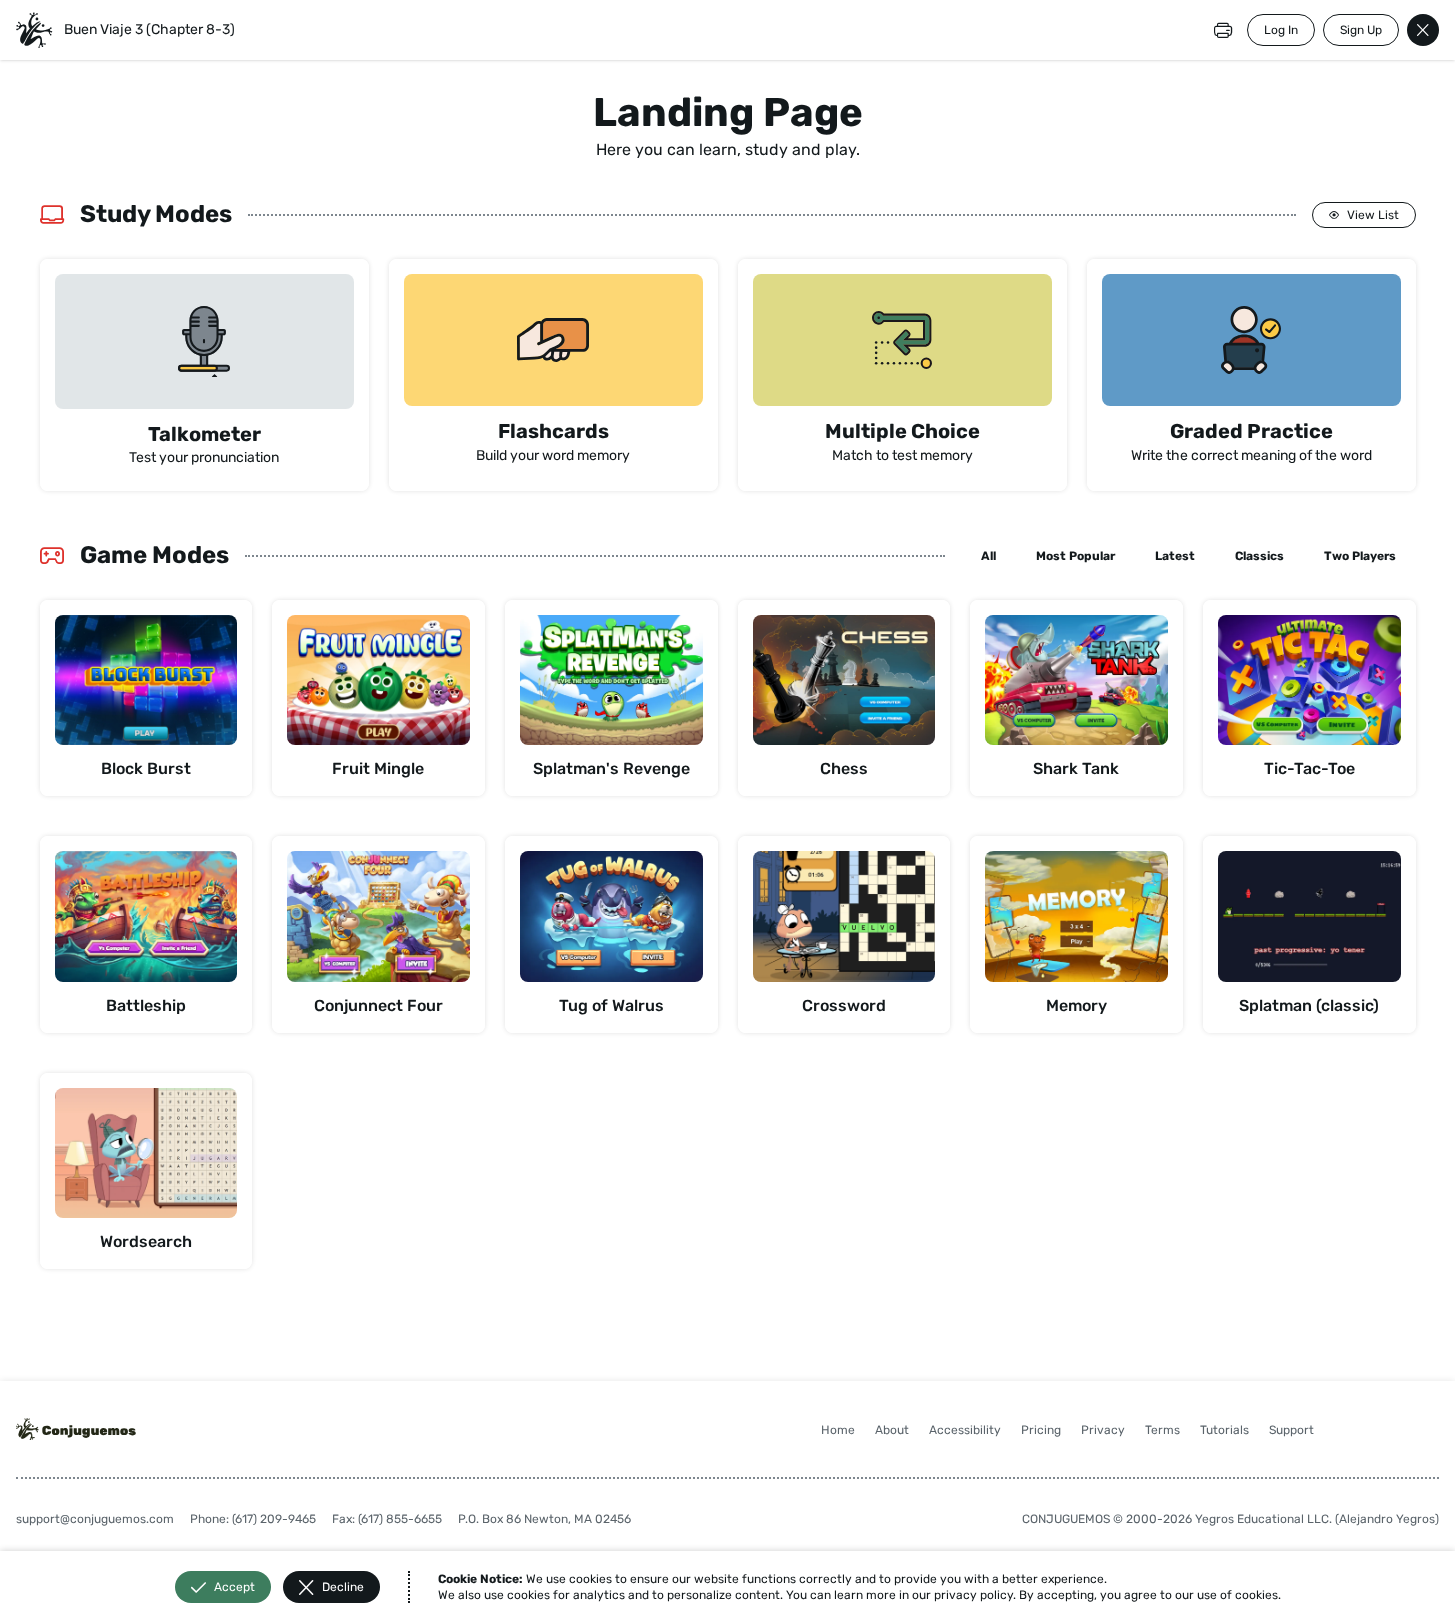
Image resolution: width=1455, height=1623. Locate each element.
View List (1373, 215)
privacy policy (973, 1595)
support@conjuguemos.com (95, 1519)
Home (838, 1430)
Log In (1281, 30)
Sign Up (1361, 30)
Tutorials (1224, 1430)
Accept (234, 1587)
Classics (1259, 556)
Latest (1175, 556)
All (988, 556)
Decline (343, 1587)
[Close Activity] (1423, 30)
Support (1291, 1430)
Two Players (1360, 556)
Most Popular (1075, 556)
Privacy (1103, 1430)
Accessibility (965, 1430)
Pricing (1041, 1430)
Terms (1162, 1430)
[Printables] (1223, 30)
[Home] (34, 30)
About (892, 1430)
